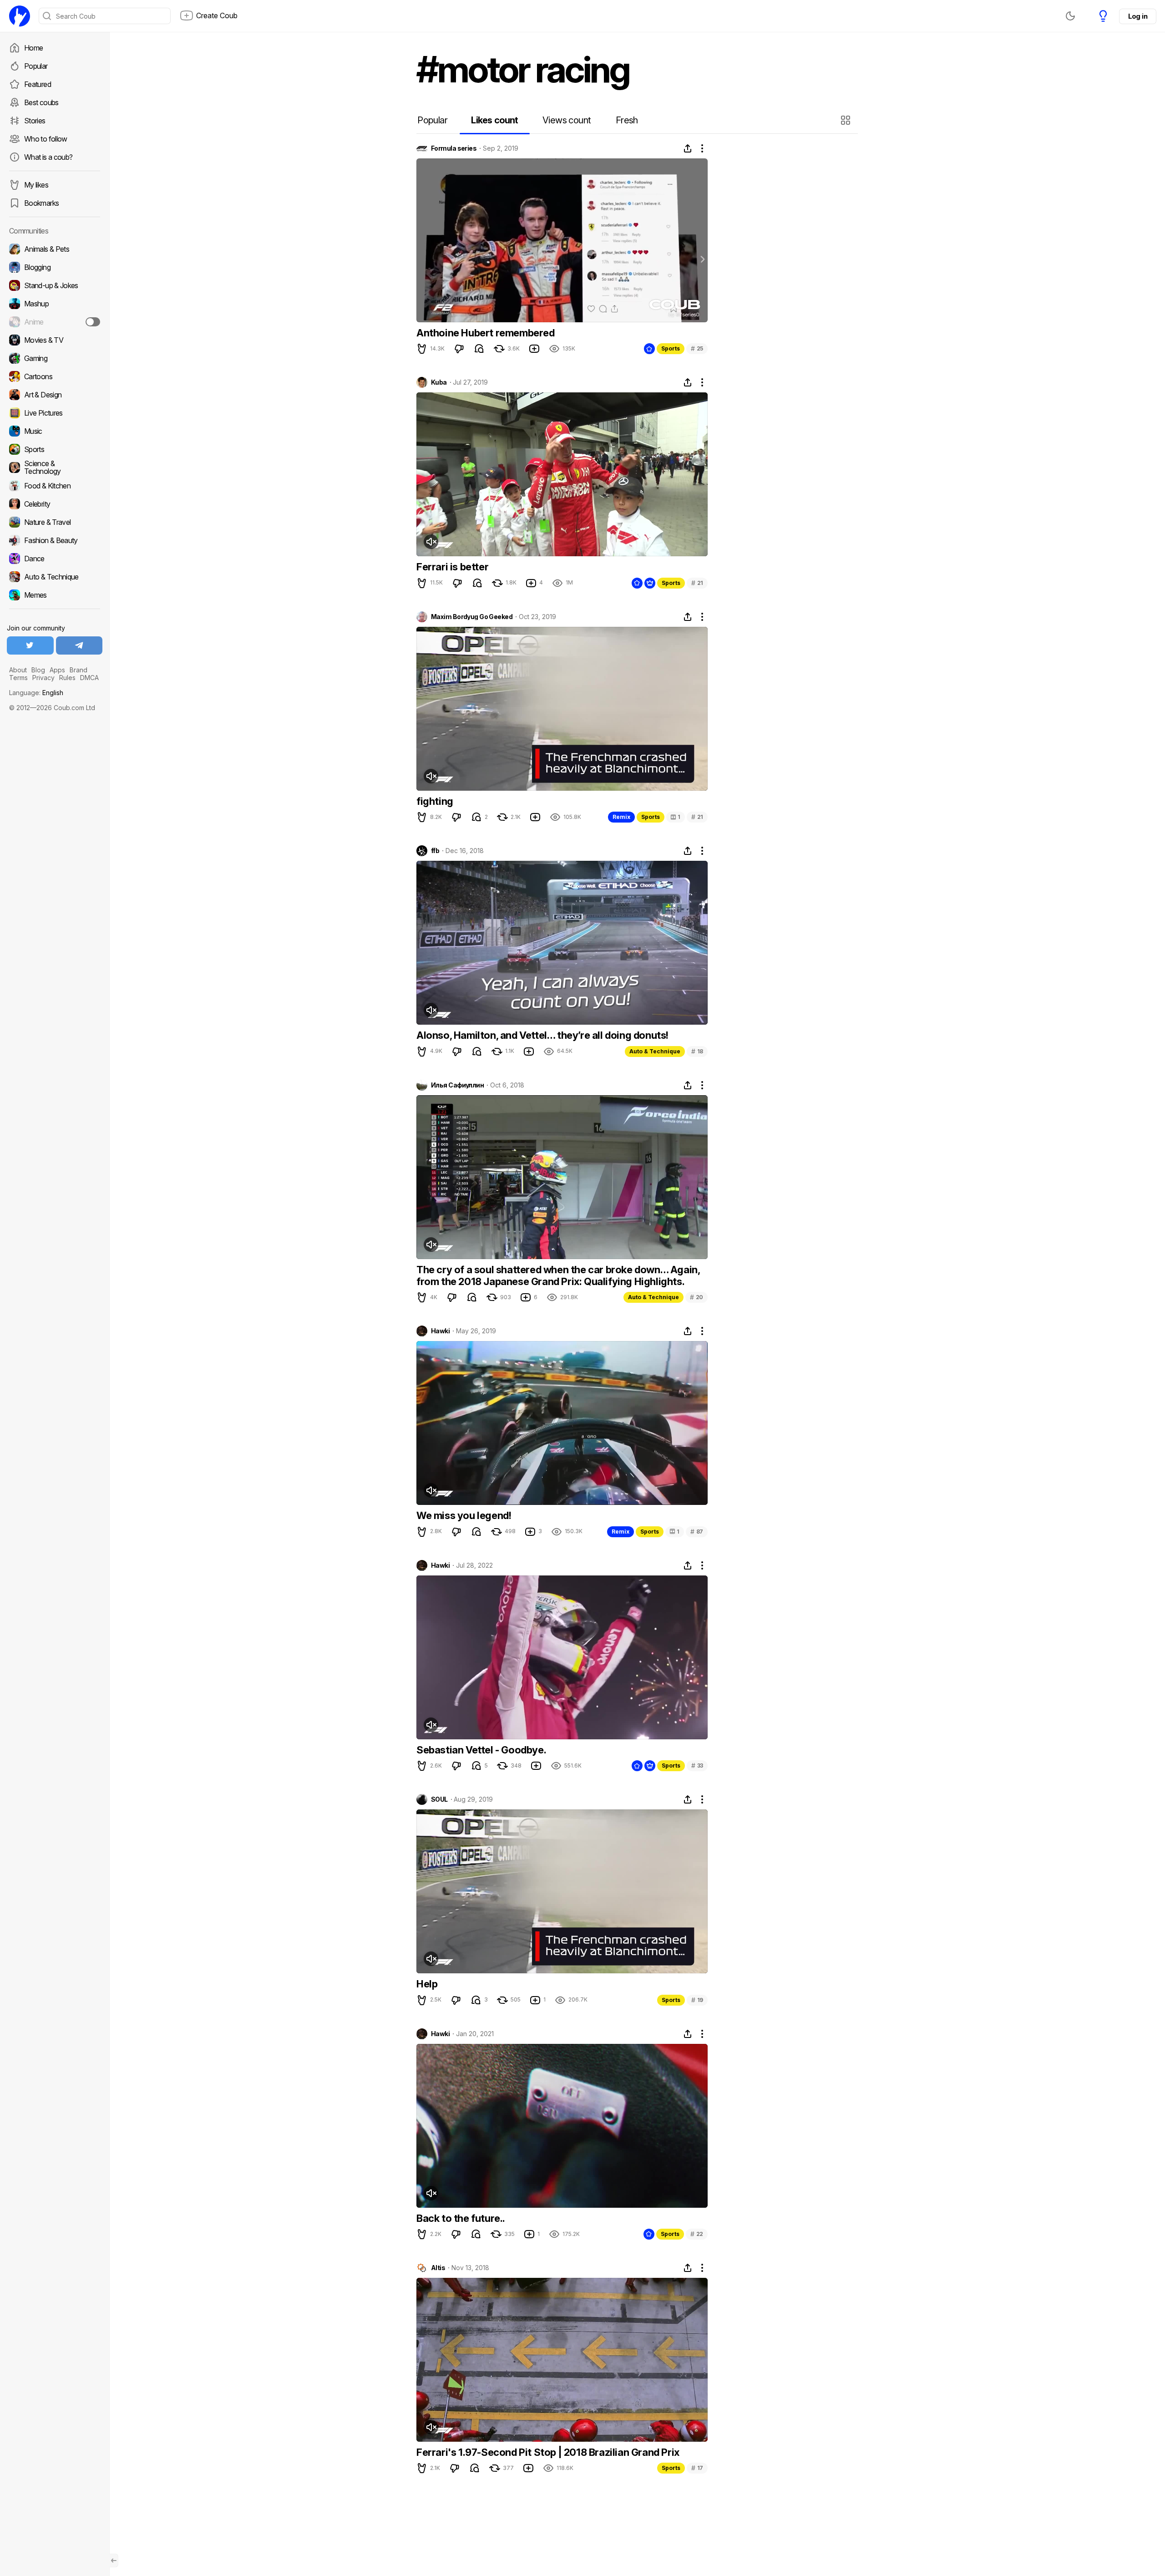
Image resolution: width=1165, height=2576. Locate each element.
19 (697, 2000)
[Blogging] (55, 267)
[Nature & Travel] (55, 522)
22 (697, 2234)
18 (697, 1051)
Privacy (43, 678)
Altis (438, 2268)
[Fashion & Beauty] (55, 540)
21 (697, 583)
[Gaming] (55, 358)
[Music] (55, 431)
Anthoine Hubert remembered (486, 333)
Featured (38, 84)
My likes (36, 185)
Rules (67, 678)
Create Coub (217, 15)
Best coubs (41, 102)
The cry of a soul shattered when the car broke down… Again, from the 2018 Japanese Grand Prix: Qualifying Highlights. (558, 1275)
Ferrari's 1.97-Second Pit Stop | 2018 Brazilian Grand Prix (548, 2452)
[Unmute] (431, 542)
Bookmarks (41, 203)
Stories (35, 121)
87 (697, 1532)
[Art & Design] (55, 395)
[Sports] (55, 449)
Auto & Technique (655, 1051)
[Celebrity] (55, 504)
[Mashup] (55, 304)
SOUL (439, 1799)
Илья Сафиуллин (457, 1085)
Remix (621, 817)
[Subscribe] (93, 322)
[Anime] (55, 322)
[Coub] (20, 16)
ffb (435, 851)
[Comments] (479, 349)
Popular (36, 66)
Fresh (627, 120)
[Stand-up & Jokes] (55, 285)
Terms (18, 678)
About (18, 670)
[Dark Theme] (1070, 16)
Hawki (440, 1331)
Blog (38, 670)
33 (697, 1766)
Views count (567, 120)
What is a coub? (48, 157)
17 (697, 2468)
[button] (847, 120)
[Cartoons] (55, 376)
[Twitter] (30, 645)
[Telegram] (79, 645)
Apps (57, 670)
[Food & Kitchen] (55, 486)
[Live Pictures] (55, 413)
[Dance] (55, 559)
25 (697, 348)
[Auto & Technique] (55, 577)
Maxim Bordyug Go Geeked (472, 617)
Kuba (439, 382)
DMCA (89, 678)
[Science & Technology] (55, 467)
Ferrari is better (452, 567)
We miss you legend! (464, 1515)
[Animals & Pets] (55, 249)
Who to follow (46, 139)
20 (696, 1297)
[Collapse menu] (114, 2561)
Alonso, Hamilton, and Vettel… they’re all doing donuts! (542, 1035)
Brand (79, 670)
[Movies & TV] (55, 340)
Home (33, 48)
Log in (1138, 16)
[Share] (688, 148)
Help (427, 1984)
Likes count (494, 120)
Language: (36, 693)
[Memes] (55, 595)
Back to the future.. (461, 2218)
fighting (435, 801)
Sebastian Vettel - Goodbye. (481, 1750)
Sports (671, 348)
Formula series (454, 148)
